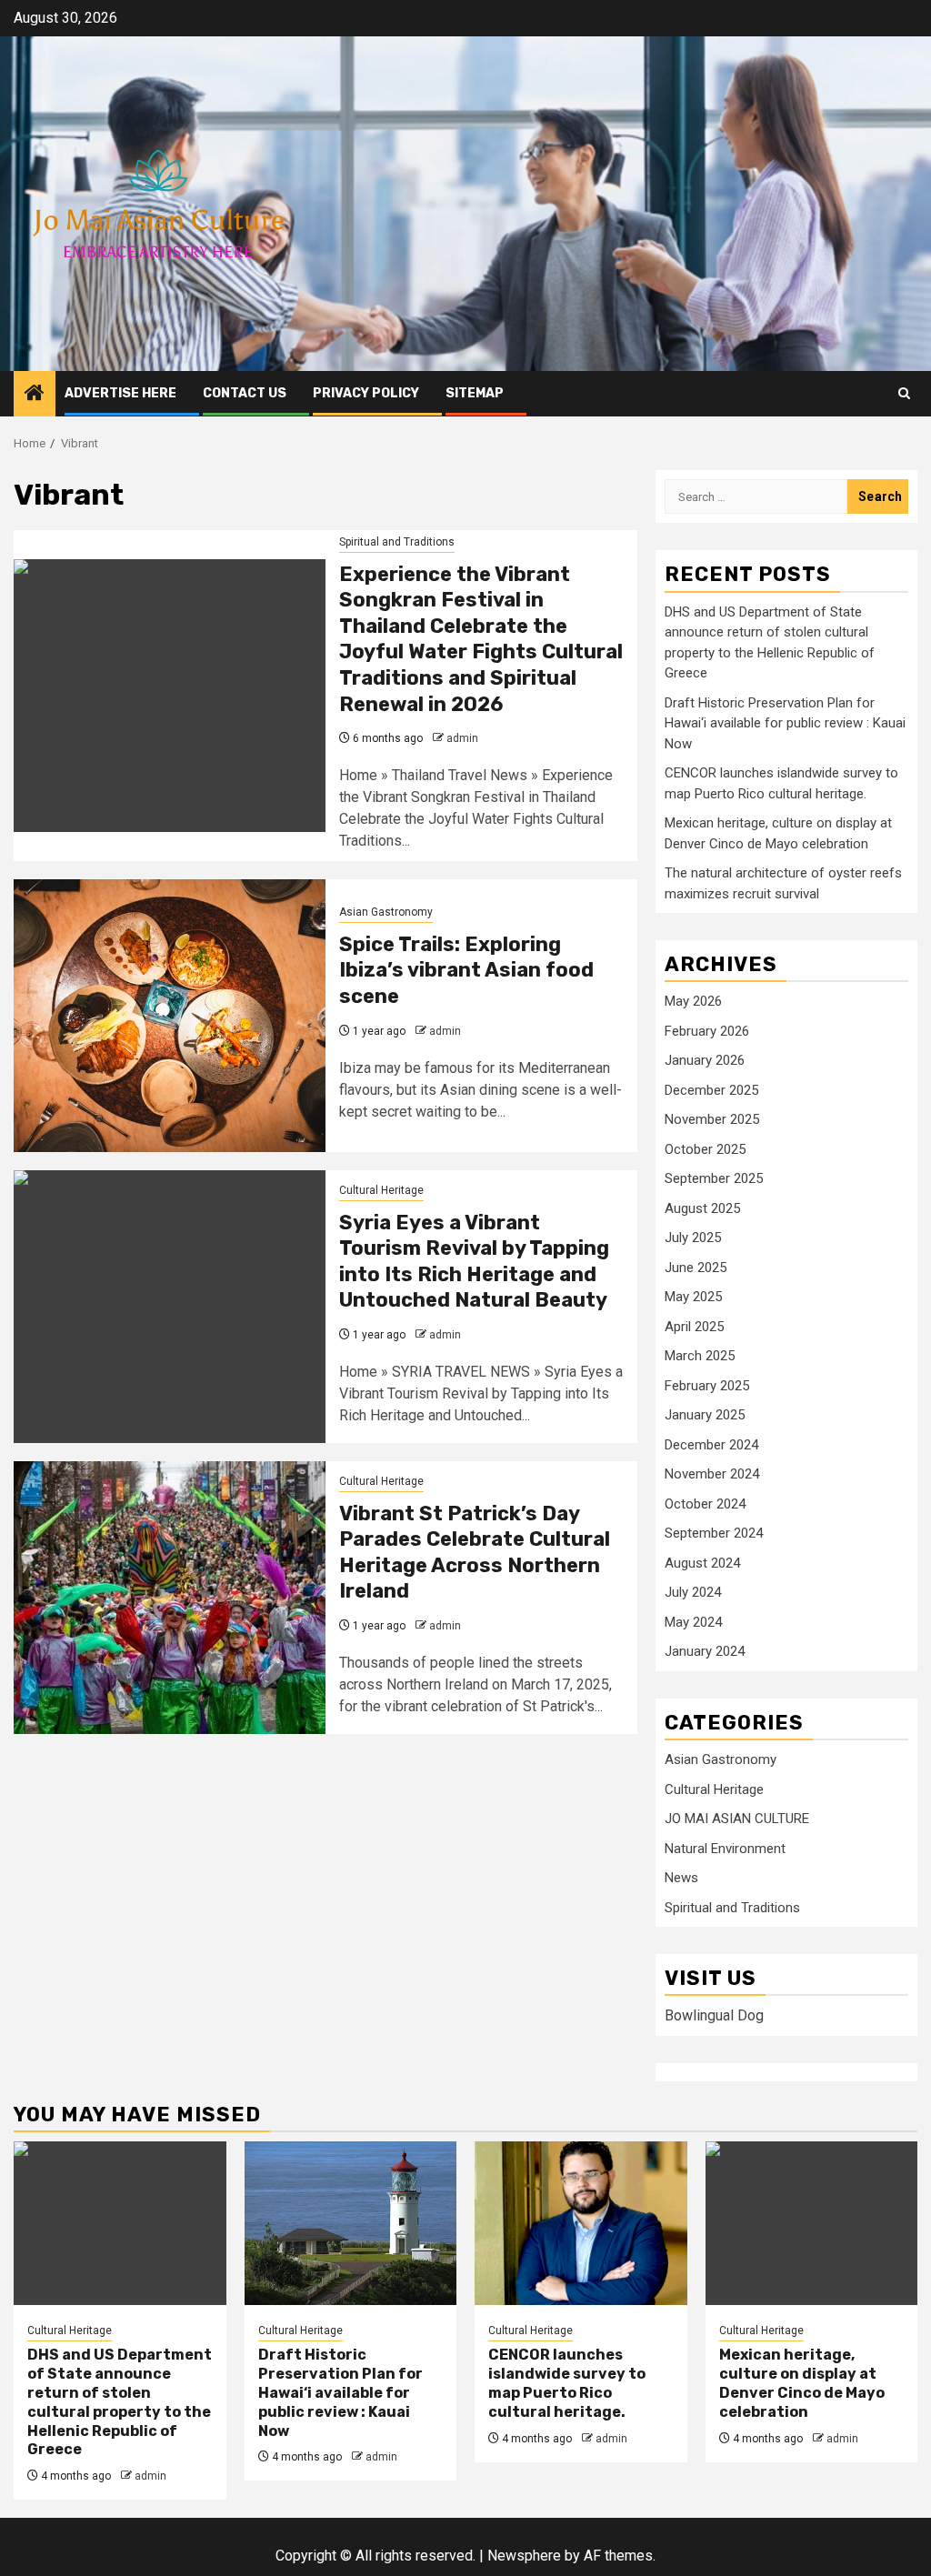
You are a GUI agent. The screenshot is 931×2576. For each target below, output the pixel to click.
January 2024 (705, 1651)
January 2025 (705, 1415)
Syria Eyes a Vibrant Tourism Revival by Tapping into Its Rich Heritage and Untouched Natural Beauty (474, 1262)
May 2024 (693, 1622)
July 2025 (693, 1238)
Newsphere (524, 2556)
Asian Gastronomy (386, 912)
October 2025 (705, 1149)
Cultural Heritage (381, 1190)
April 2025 (694, 1327)
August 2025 (702, 1208)
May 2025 (693, 1297)
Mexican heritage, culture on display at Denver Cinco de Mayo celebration (802, 2383)
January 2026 (705, 1060)
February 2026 (707, 1031)
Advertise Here (120, 393)
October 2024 (705, 1504)
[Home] (35, 395)
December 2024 (711, 1445)
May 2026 (693, 1001)
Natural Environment (725, 1849)
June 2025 (696, 1268)
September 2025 (714, 1178)
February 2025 (707, 1386)
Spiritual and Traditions (397, 542)
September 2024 (714, 1533)
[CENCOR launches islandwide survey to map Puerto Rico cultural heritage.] (581, 2223)
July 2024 (693, 1592)
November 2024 (712, 1474)
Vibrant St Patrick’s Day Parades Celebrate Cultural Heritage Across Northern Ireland (475, 1553)
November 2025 (712, 1119)
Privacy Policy (366, 393)
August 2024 (702, 1563)
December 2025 (711, 1090)
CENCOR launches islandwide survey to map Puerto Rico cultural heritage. (567, 2383)
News (681, 1878)
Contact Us (245, 393)
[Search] (904, 393)
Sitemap (475, 393)
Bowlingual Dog (714, 2015)
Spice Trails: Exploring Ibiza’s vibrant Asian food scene (466, 970)
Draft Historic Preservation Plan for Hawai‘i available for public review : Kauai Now (785, 723)
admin (462, 738)
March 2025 (700, 1356)
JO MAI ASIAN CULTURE (737, 1819)
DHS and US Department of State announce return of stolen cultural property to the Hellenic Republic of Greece (120, 2402)
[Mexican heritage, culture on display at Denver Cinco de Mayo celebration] (812, 2223)
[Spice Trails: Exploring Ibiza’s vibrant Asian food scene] (170, 1016)
